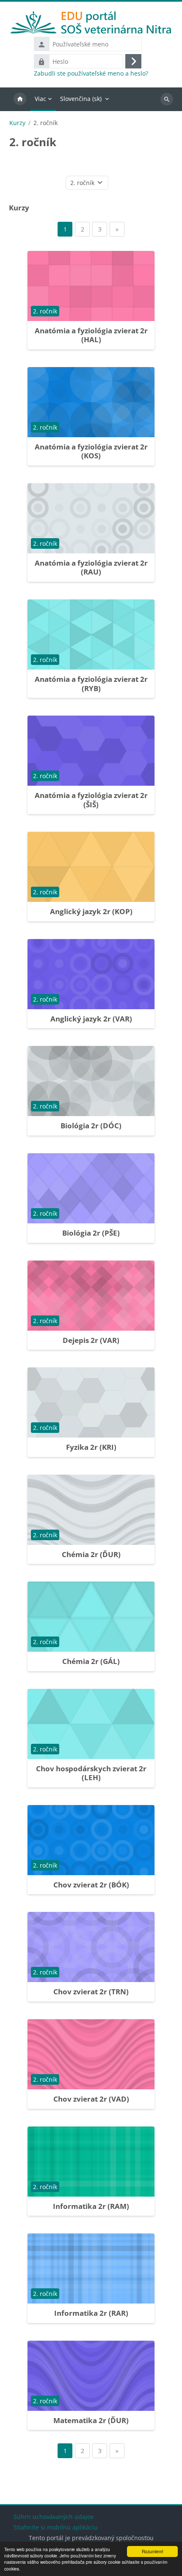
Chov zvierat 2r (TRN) (91, 1992)
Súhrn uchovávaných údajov (54, 2517)
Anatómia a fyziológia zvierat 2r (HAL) (91, 335)
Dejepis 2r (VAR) (91, 1340)
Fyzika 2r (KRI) (91, 1447)
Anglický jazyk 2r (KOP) (91, 911)
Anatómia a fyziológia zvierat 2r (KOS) (91, 451)
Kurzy (17, 123)
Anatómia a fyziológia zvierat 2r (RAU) (91, 568)
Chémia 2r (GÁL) (91, 1661)
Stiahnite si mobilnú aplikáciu (56, 2527)
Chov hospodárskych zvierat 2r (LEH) (91, 1773)
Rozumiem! (153, 2551)
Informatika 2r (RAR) (91, 2313)
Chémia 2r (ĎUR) (91, 1554)
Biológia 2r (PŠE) (91, 1233)
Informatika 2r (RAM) (91, 2206)
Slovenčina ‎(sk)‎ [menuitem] (81, 99)
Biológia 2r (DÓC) (91, 1126)
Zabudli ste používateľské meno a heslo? (91, 74)
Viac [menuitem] (40, 99)
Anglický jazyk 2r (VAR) (91, 1019)
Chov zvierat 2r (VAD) (91, 2099)
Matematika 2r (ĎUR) (91, 2420)
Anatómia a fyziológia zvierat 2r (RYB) (91, 684)
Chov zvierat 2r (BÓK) (91, 1885)
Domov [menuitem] (20, 99)
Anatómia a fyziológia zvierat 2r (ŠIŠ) (91, 800)
